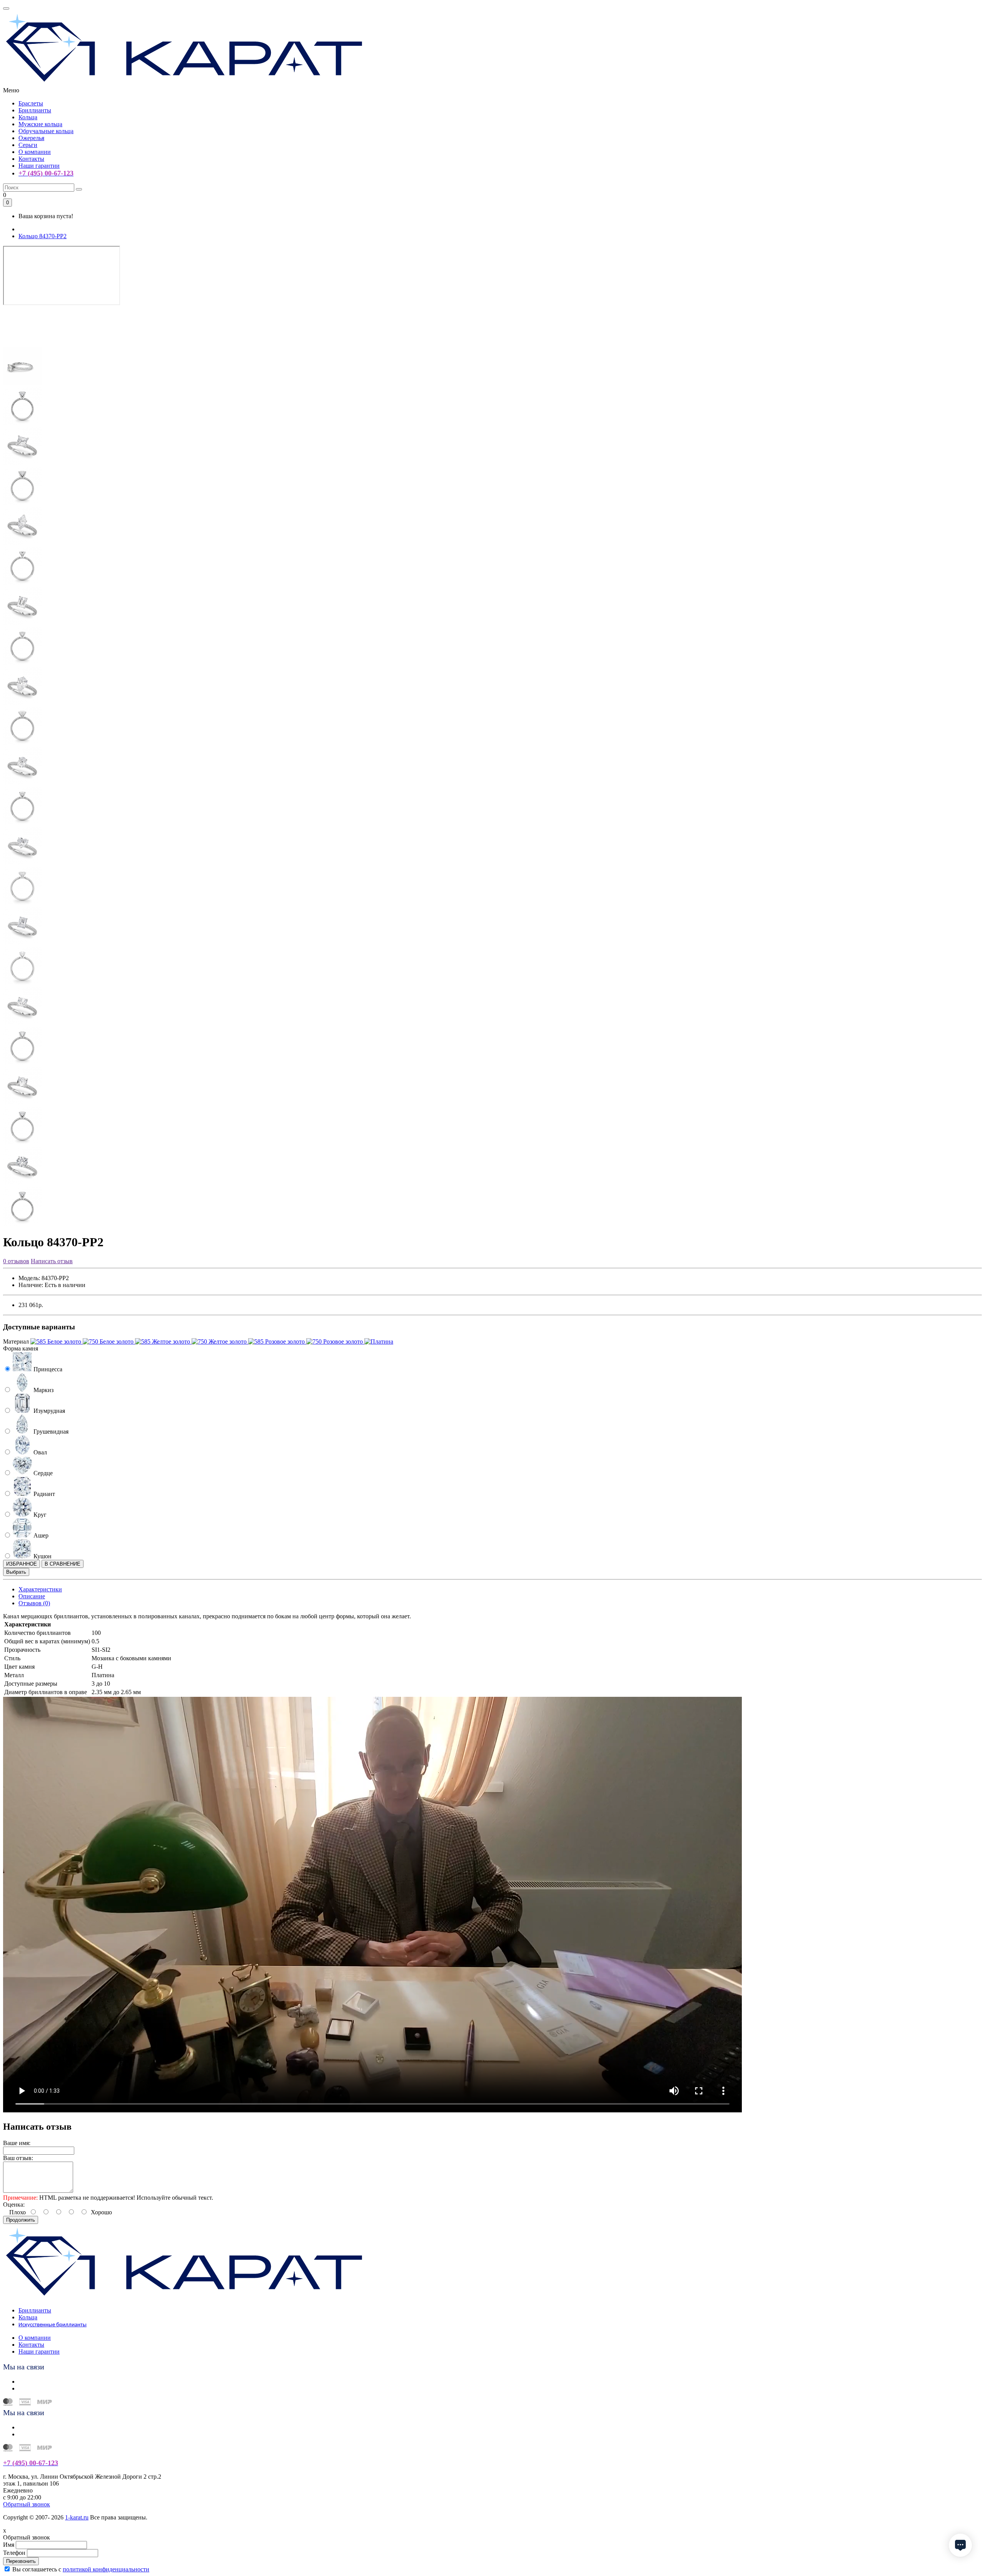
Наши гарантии (39, 166)
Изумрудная (48, 1411)
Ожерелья (31, 138)
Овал (39, 1452)
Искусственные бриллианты (53, 2325)
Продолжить (21, 2220)
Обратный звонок (27, 2504)
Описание (32, 1596)
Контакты (31, 159)
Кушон (42, 1556)
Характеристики (40, 1589)
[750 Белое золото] (109, 1341)
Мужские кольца (40, 124)
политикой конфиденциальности (106, 2569)
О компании (35, 152)
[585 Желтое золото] (163, 1341)
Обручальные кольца (46, 131)
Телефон (14, 2553)
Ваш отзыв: (18, 2158)
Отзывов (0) (34, 1603)
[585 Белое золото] (57, 1341)
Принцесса (47, 1369)
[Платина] (379, 1341)
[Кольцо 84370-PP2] (22, 343)
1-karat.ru (77, 2517)
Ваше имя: (17, 2143)
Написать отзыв (52, 1261)
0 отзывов (16, 1261)
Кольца (28, 117)
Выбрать (16, 1572)
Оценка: (14, 2205)
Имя (9, 2545)
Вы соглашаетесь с (81, 2569)
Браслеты (31, 103)
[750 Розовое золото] (335, 1341)
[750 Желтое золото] (220, 1341)
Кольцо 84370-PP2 (43, 236)
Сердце (42, 1473)
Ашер (40, 1535)
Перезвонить (21, 2561)
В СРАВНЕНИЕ (63, 1564)
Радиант (43, 1494)
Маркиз (43, 1390)
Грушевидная (50, 1432)
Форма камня (21, 1348)
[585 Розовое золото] (277, 1341)
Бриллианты (35, 110)
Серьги (28, 145)
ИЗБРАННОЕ (22, 1564)
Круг (39, 1515)
